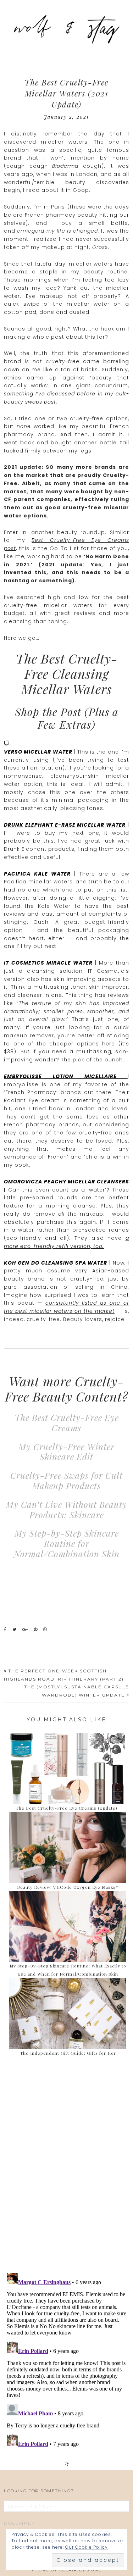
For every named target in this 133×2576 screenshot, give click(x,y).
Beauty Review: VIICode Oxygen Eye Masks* (68, 1887)
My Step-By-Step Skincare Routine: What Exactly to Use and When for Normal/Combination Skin (68, 1970)
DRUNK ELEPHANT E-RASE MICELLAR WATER (65, 825)
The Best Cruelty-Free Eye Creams (67, 1423)
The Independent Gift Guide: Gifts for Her (68, 2053)
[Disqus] (66, 2166)
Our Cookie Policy (87, 2547)
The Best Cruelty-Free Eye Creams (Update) (66, 1808)
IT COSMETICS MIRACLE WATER (48, 963)
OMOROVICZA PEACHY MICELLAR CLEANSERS (66, 1182)
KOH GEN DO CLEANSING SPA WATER (56, 1263)
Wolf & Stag (67, 28)
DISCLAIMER (20, 2523)
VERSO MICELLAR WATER (38, 752)
